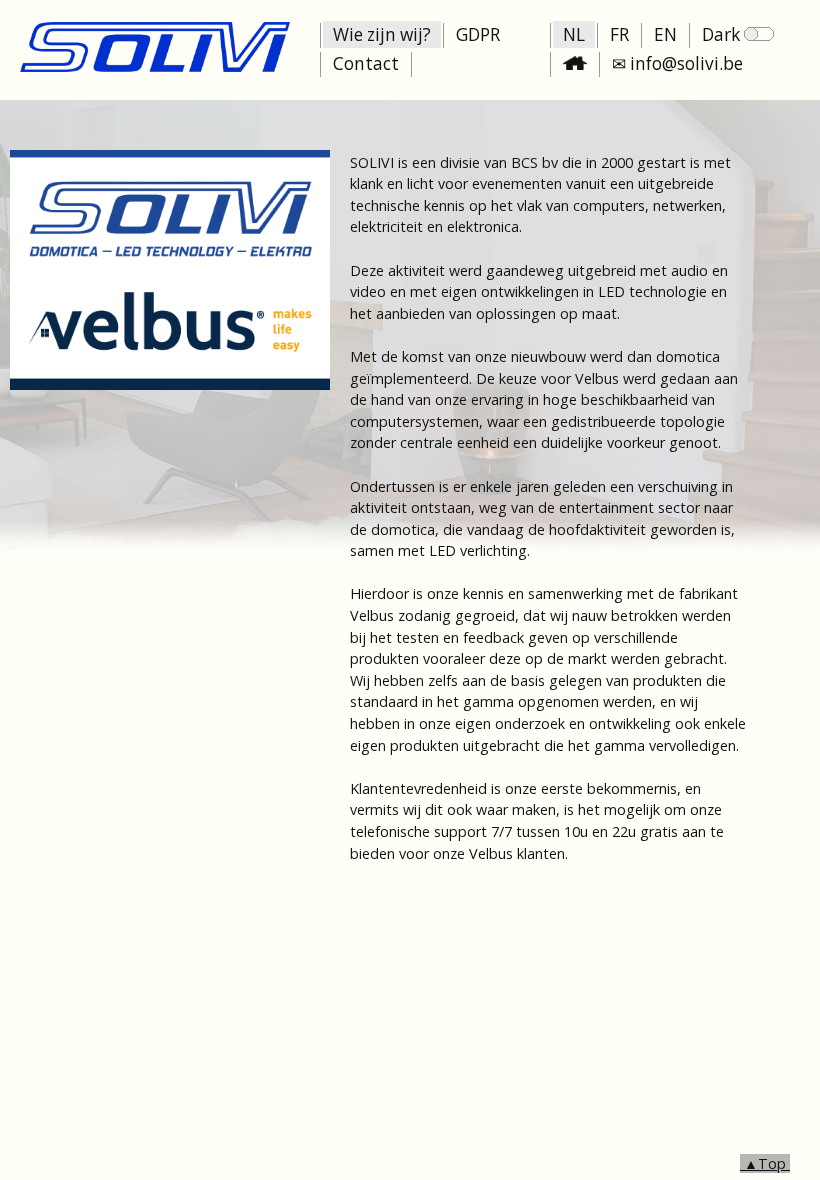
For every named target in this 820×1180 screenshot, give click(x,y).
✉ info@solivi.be (677, 63)
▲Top (765, 1163)
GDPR (478, 34)
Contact (366, 63)
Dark (723, 34)
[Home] (155, 66)
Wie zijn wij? (382, 34)
